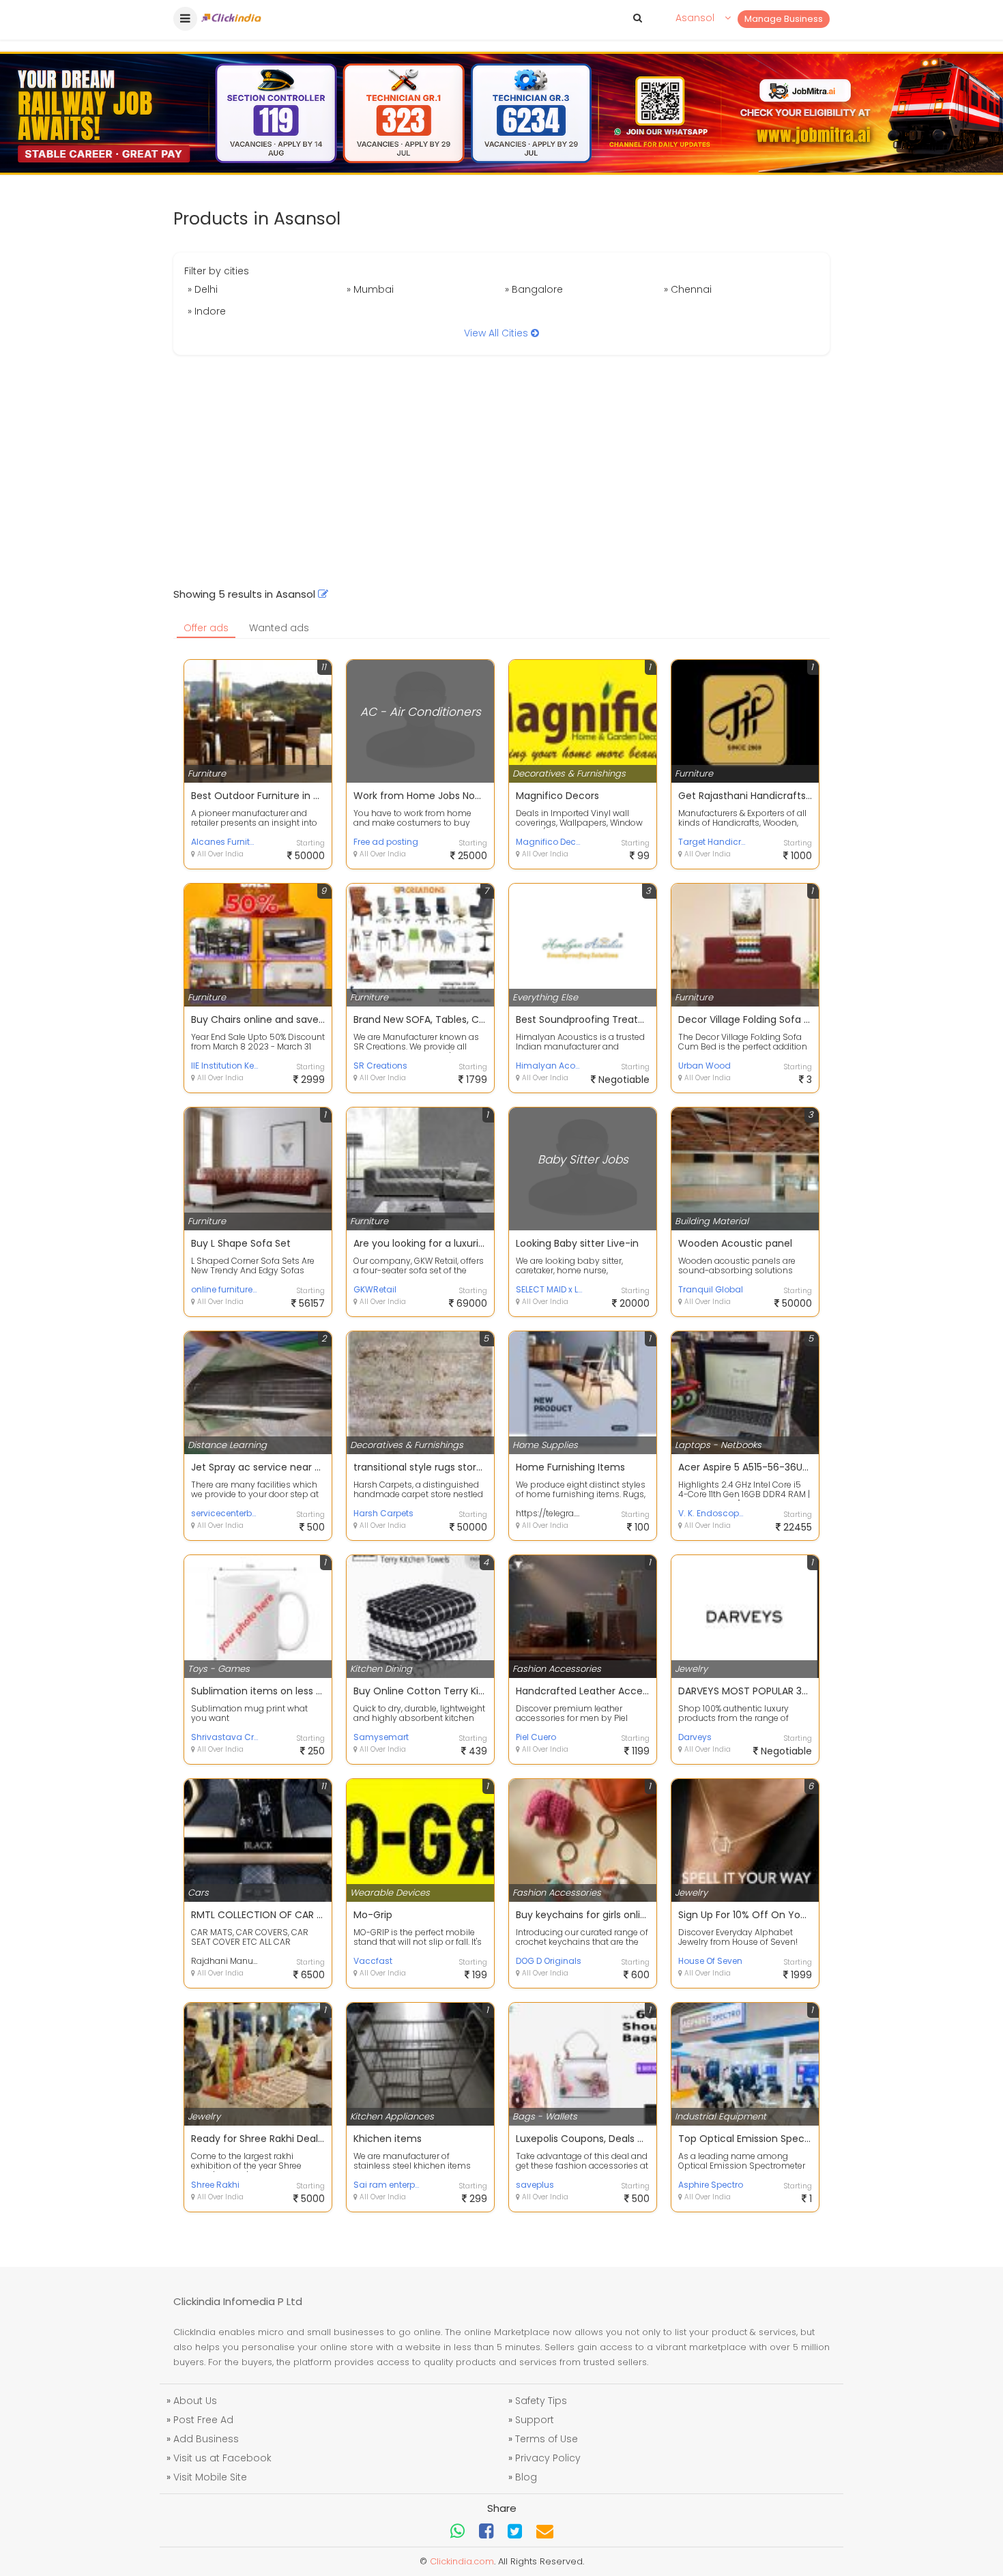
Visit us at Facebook (222, 2458)
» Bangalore (534, 289)
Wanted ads (279, 628)
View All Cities (497, 333)
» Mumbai (370, 289)
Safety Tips (541, 2401)
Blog (526, 2477)
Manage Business (784, 19)
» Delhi (203, 289)
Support (535, 2420)
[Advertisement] (501, 471)
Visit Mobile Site (210, 2477)
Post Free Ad (203, 2420)
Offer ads (206, 628)
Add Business (206, 2439)
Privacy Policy (548, 2458)
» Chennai (688, 289)
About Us (195, 2401)
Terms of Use (547, 2439)
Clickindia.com (462, 2561)
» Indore (207, 311)
